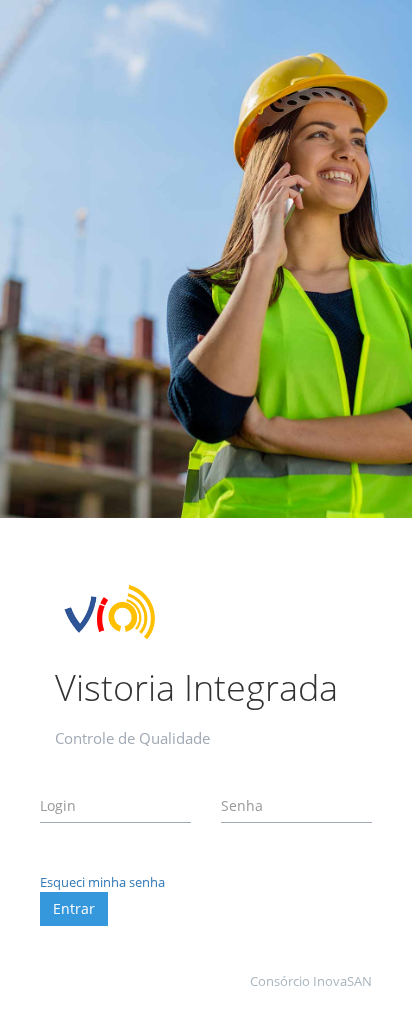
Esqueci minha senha (102, 882)
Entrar (74, 908)
